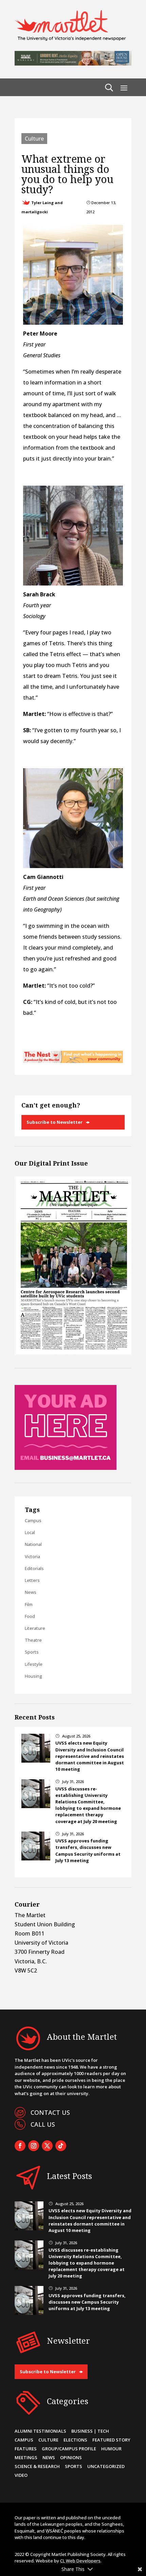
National (33, 1544)
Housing (33, 1676)
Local (30, 1532)
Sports (32, 1652)
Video (21, 2475)
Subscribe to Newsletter (54, 1122)
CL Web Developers (80, 2561)
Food (30, 1616)
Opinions (71, 2457)
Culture (34, 139)
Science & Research (37, 2466)
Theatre (33, 1640)
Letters (32, 1580)
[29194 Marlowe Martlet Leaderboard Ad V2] (73, 64)
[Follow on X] (47, 2146)
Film (29, 1604)
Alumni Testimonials (40, 2431)
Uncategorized (106, 2466)
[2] (73, 1061)
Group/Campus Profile (69, 2449)
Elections (75, 2440)
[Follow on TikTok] (61, 2146)
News (31, 1592)
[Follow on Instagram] (34, 2146)
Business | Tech (90, 2431)
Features (26, 2449)
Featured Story (111, 2440)
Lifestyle (34, 1664)
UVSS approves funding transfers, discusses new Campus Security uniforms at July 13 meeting (88, 1851)
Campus (33, 1520)
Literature (35, 1628)
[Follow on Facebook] (20, 2146)
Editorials (34, 1568)
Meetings (26, 2457)
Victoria (32, 1556)
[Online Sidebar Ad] (66, 1468)
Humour (111, 2449)
